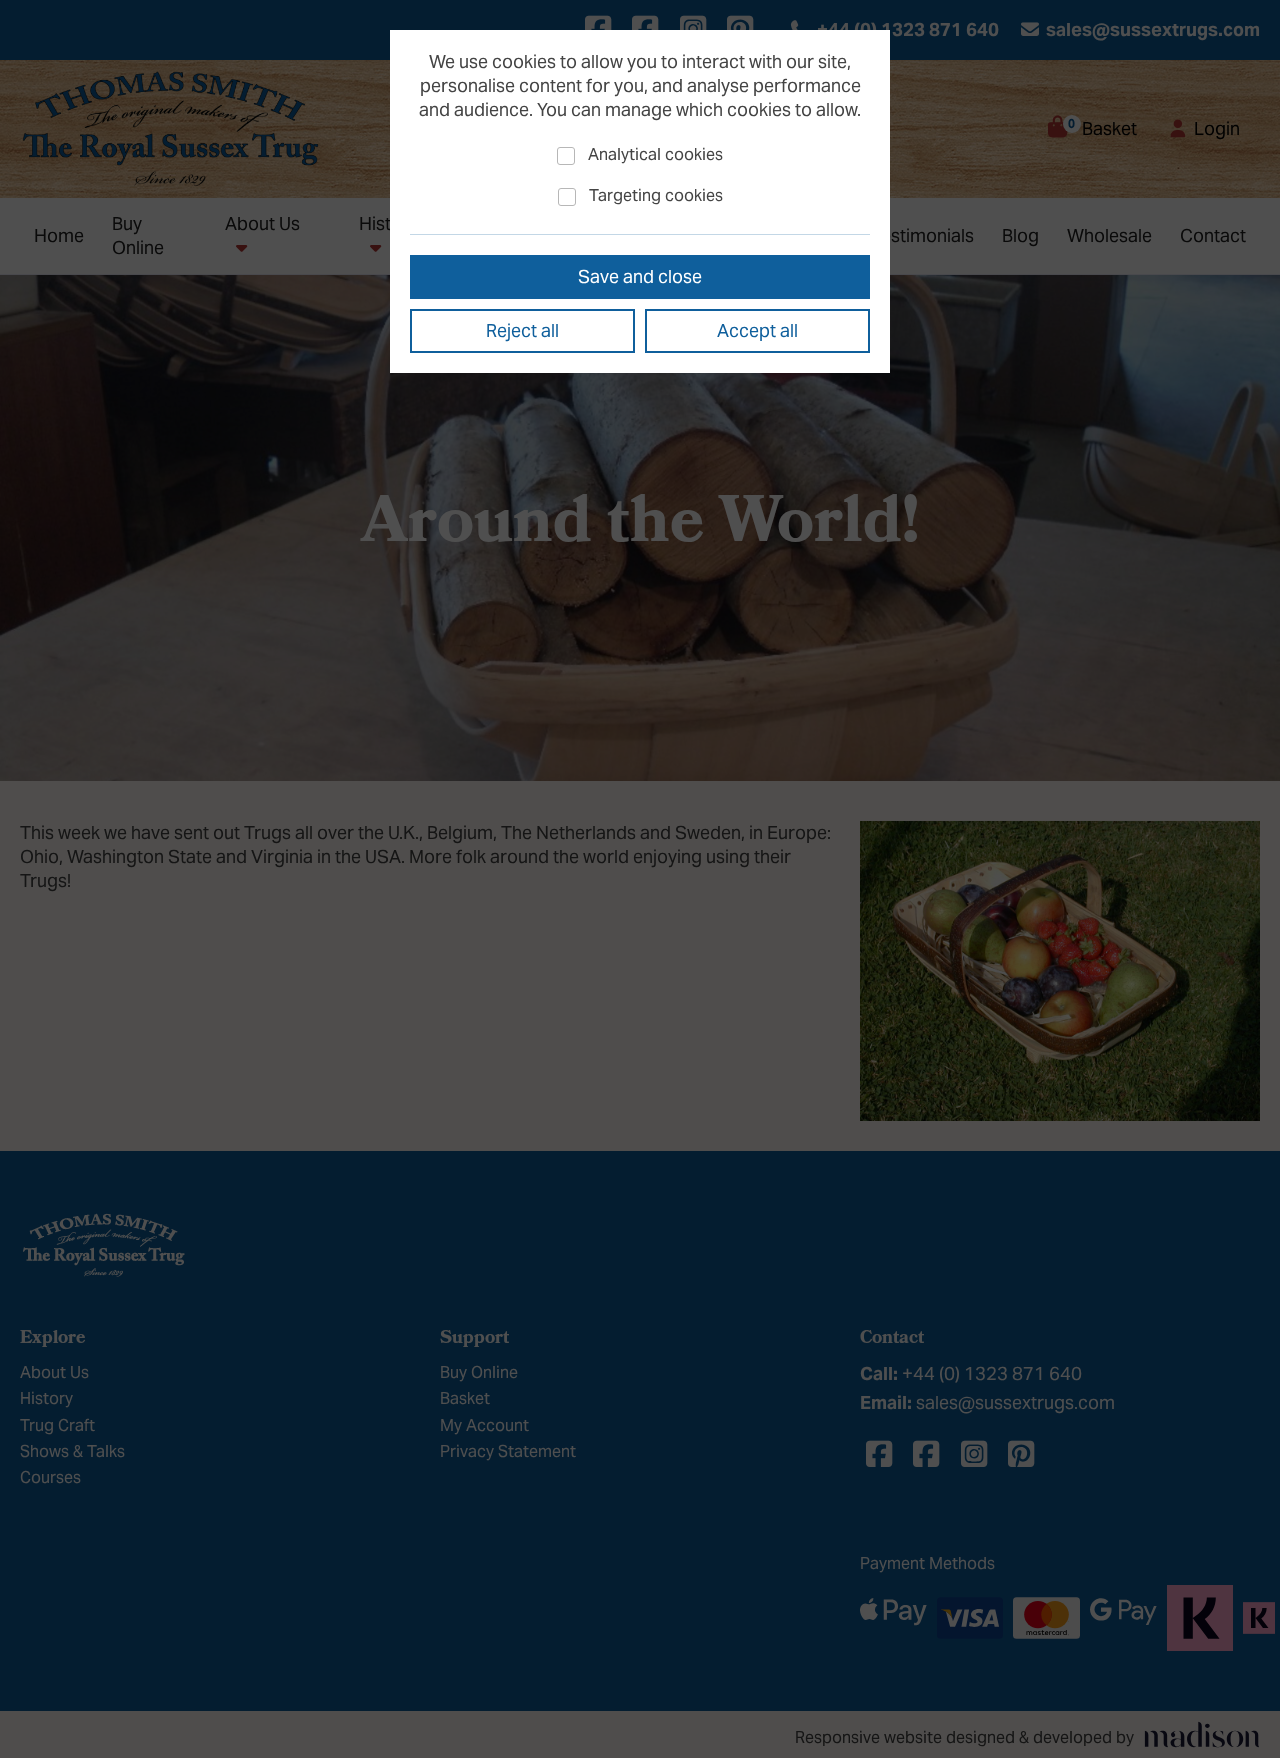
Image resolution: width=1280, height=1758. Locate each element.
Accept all (757, 330)
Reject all (522, 330)
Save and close (640, 276)
